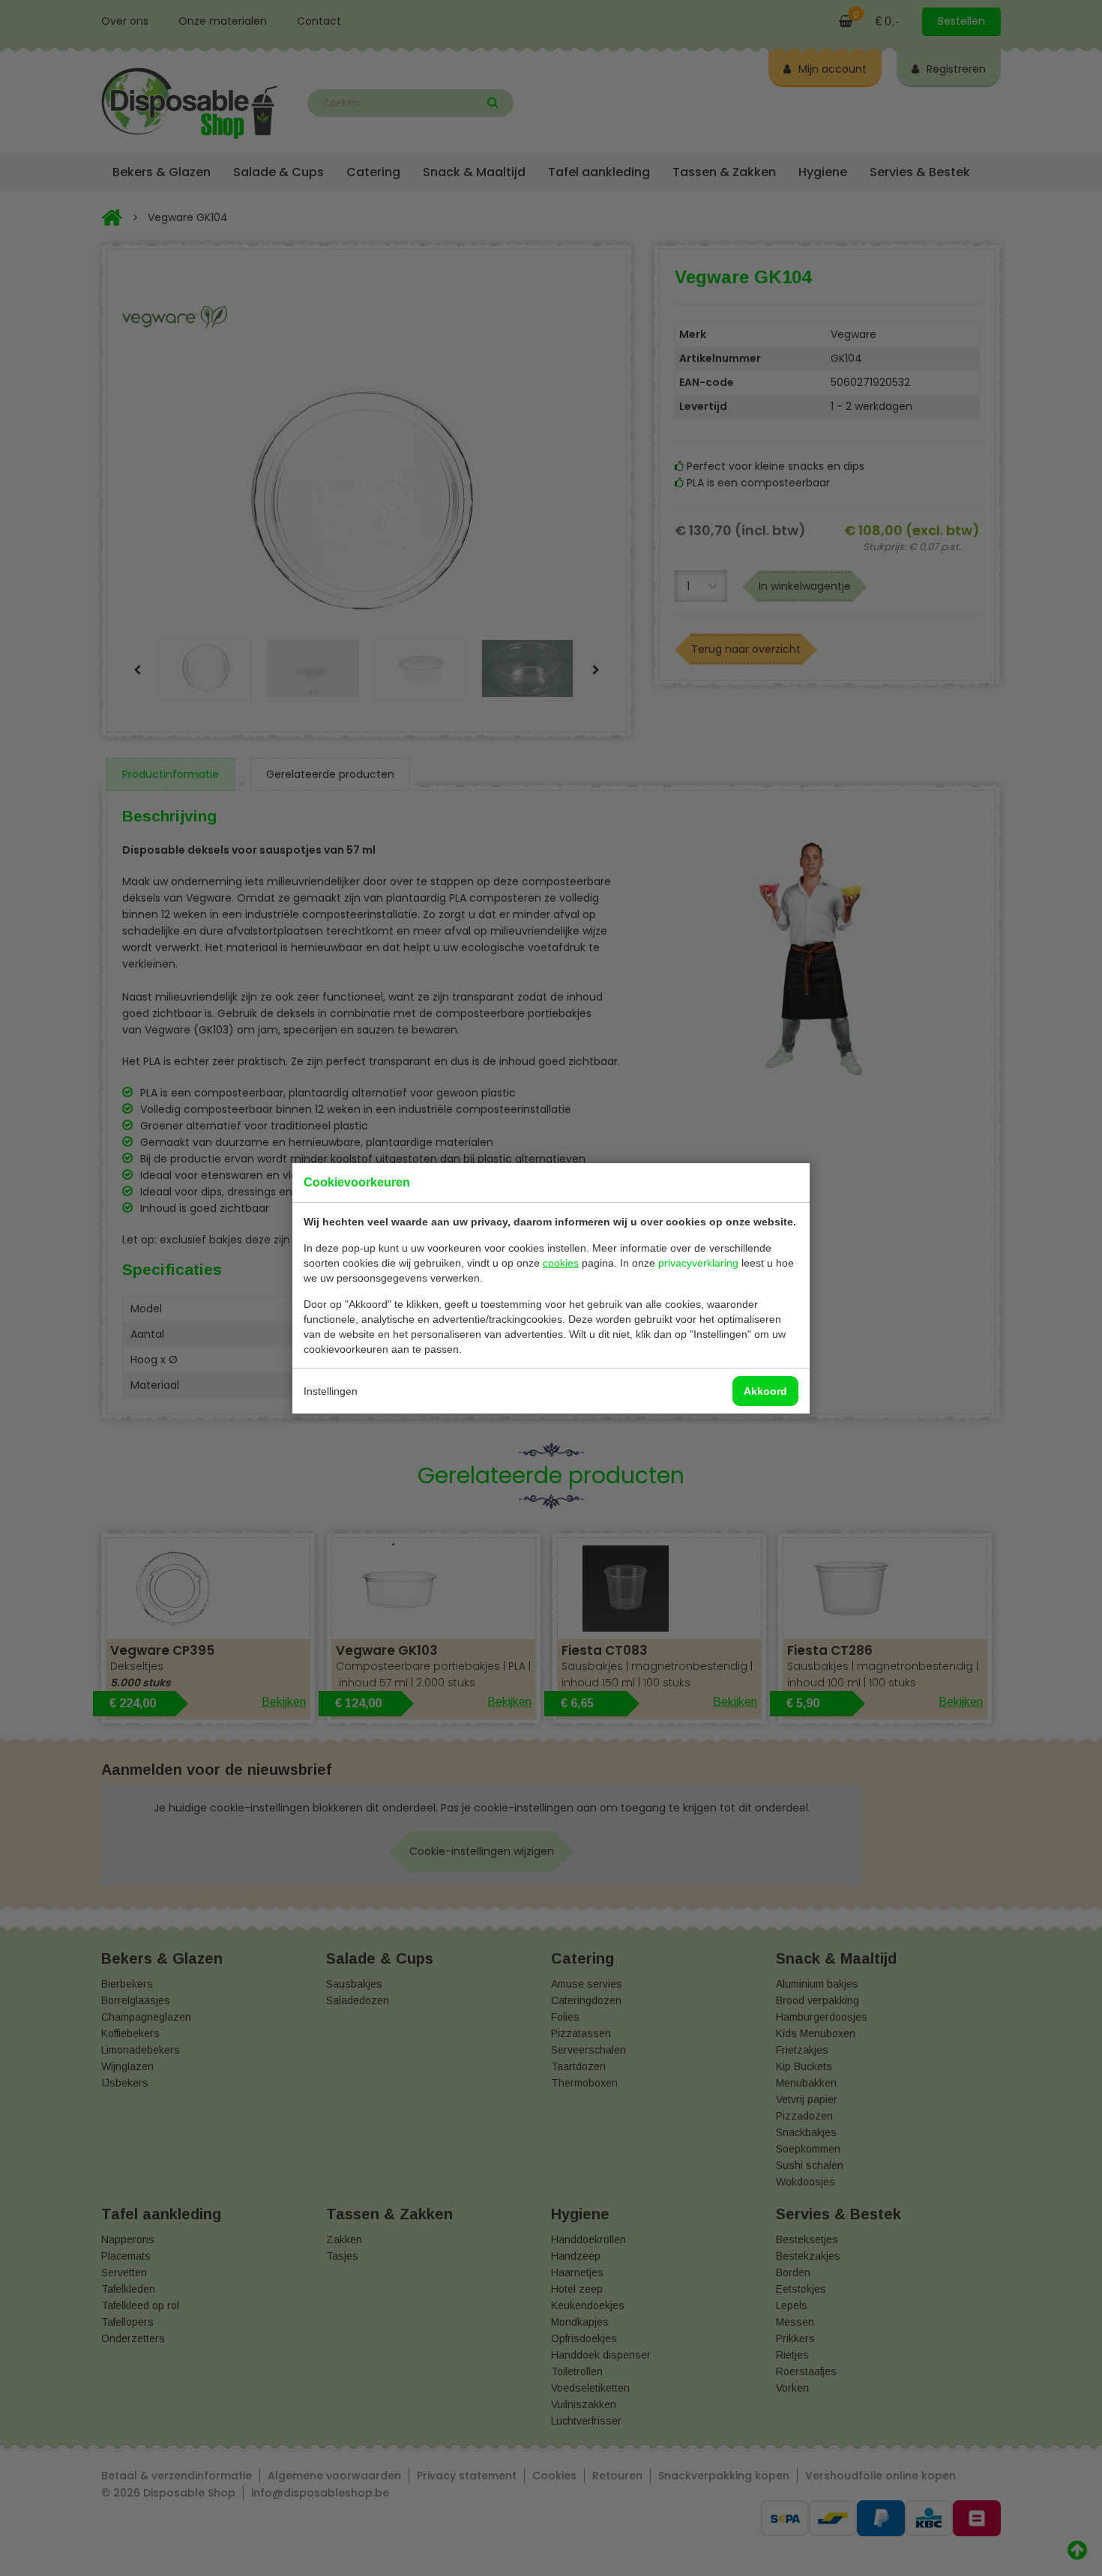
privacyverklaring (698, 1263)
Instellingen (331, 1391)
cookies (561, 1263)
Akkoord (765, 1391)
